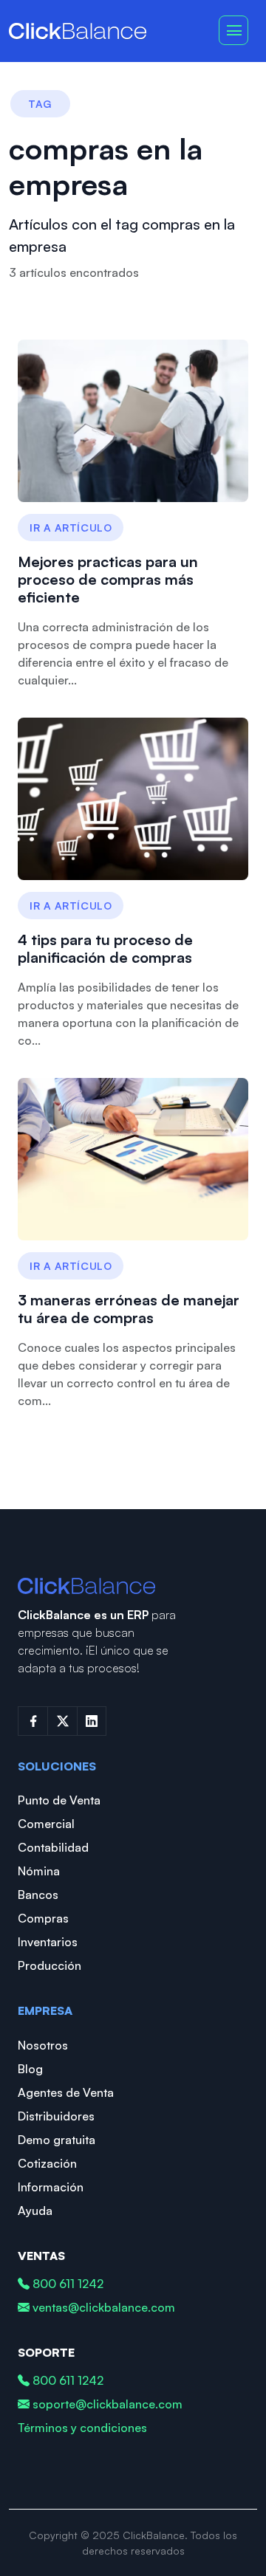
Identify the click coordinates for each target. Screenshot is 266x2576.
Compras (43, 1918)
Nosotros (43, 2045)
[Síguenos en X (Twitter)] (62, 1721)
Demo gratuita (57, 2140)
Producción (50, 1965)
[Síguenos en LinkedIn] (92, 1721)
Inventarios (48, 1942)
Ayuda (35, 2211)
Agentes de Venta (66, 2092)
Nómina (39, 1871)
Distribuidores (56, 2116)
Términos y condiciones (82, 2428)
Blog (30, 2069)
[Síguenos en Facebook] (33, 1721)
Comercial (46, 1824)
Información (51, 2187)
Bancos (38, 1895)
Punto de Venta (59, 1800)
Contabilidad (53, 1847)
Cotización (47, 2163)
